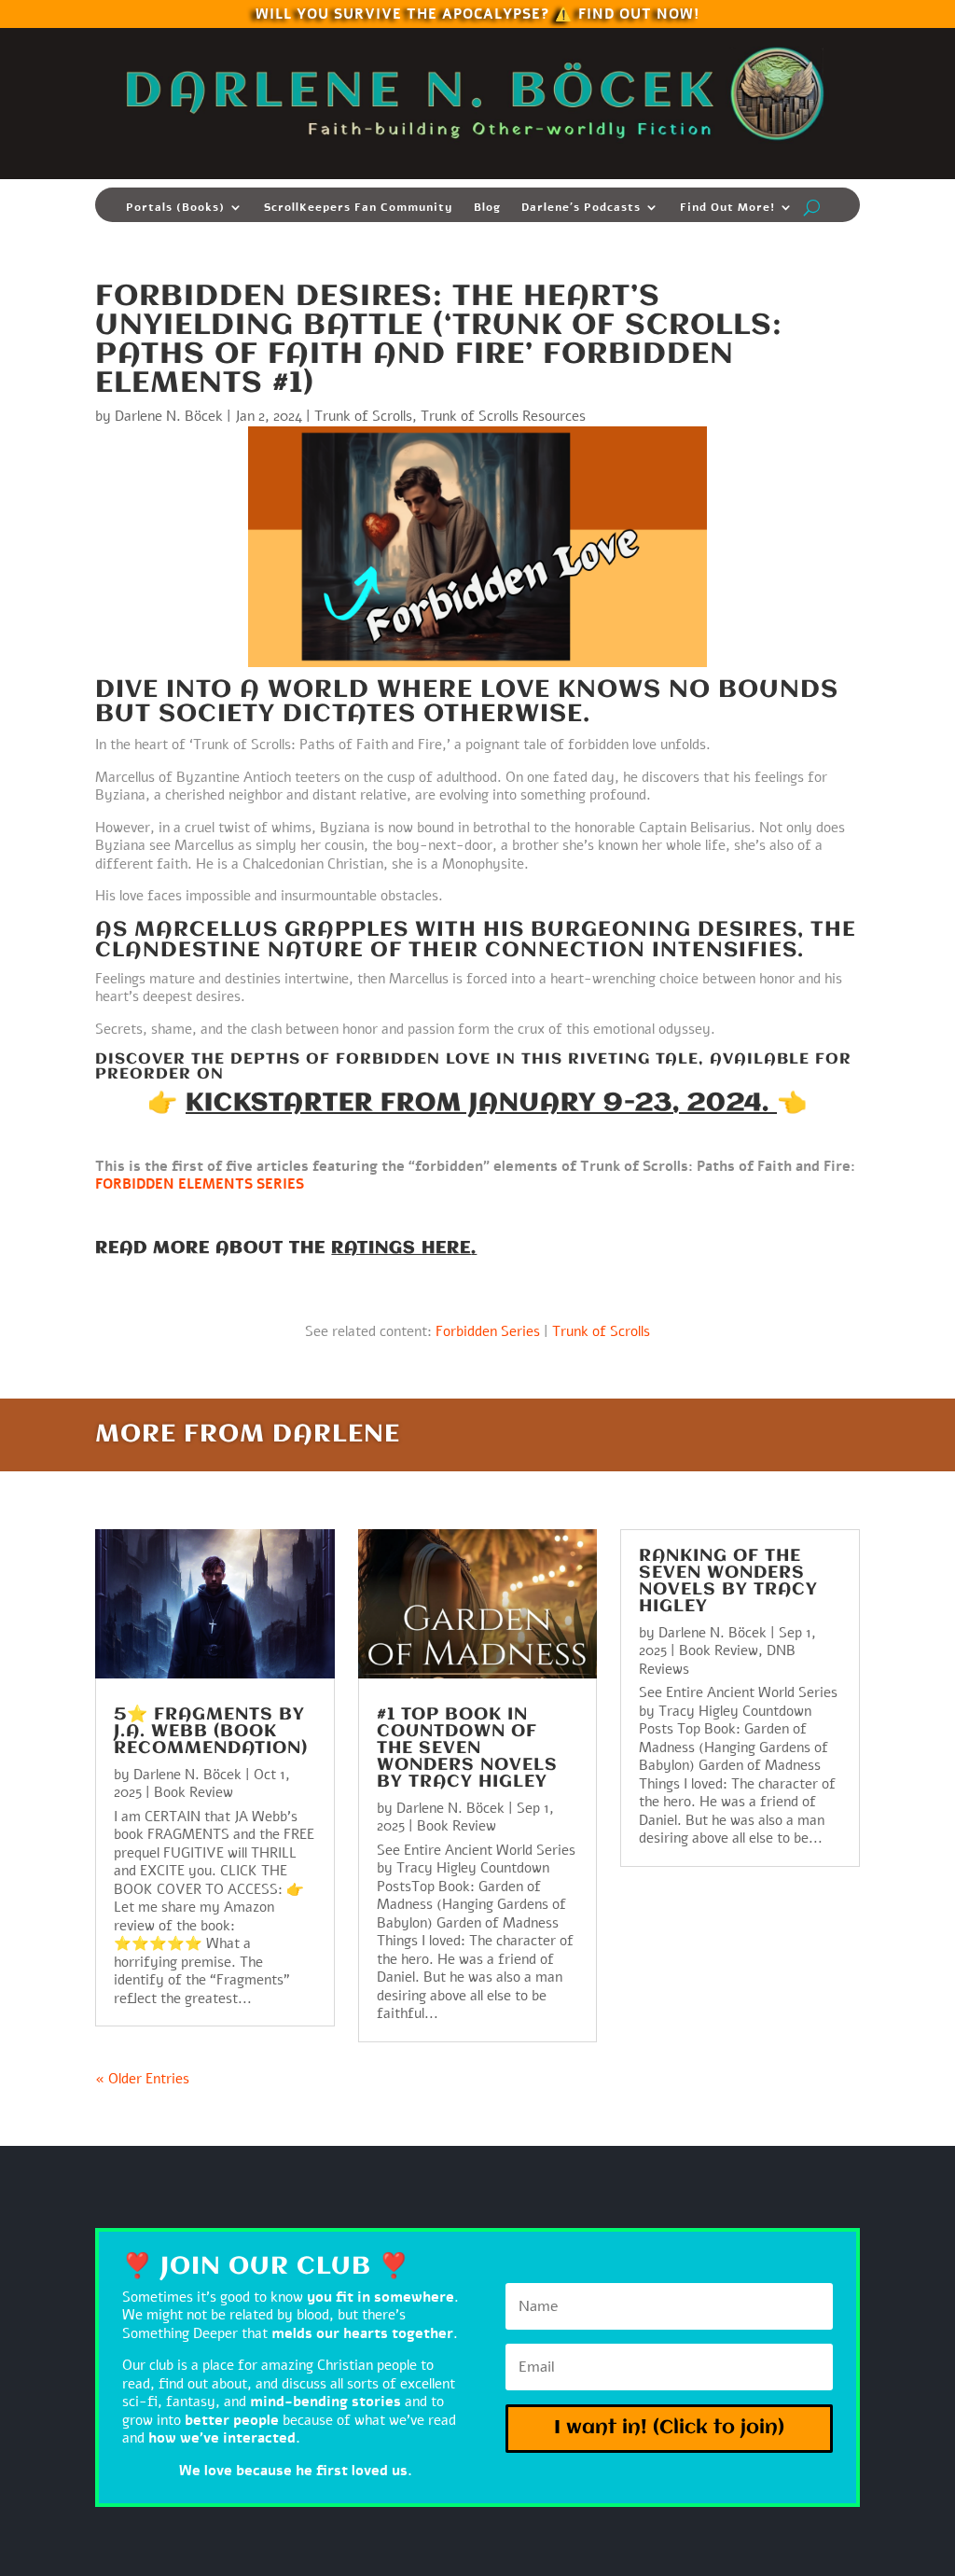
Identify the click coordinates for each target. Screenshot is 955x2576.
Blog (487, 208)
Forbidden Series (488, 1331)
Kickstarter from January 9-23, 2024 (474, 1104)
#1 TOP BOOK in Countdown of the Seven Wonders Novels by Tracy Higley (467, 1748)
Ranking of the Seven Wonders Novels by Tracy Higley (728, 1581)
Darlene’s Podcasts (581, 208)
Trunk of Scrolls (363, 416)
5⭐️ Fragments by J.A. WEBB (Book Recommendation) (211, 1732)
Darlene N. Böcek (169, 416)
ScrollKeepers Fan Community (359, 208)
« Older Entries (142, 2079)
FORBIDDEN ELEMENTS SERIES (200, 1184)
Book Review (194, 1792)
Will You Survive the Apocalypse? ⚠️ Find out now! (477, 13)
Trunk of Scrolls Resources (503, 416)
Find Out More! (727, 208)
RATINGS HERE (401, 1248)
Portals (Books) (175, 208)
